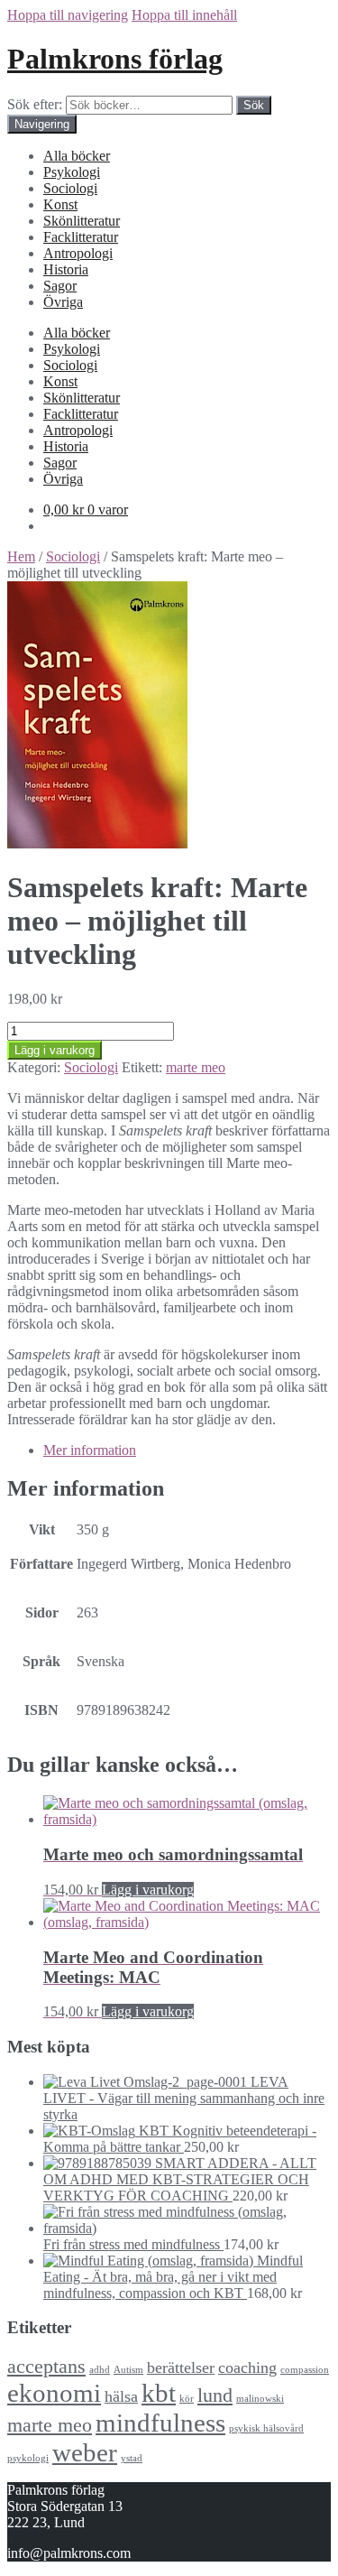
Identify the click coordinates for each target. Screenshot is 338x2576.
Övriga (63, 302)
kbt (159, 2393)
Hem (21, 556)
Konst (60, 204)
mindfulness (160, 2423)
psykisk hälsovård (266, 2428)
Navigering (42, 124)
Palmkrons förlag (115, 59)
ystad (132, 2458)
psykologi (28, 2458)
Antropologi (78, 253)
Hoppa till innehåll (184, 15)
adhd (100, 2370)
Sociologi (70, 188)
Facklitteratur (81, 237)
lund (215, 2395)
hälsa (121, 2396)
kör (187, 2399)
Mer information (90, 1450)
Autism (128, 2370)
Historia (66, 269)
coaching (247, 2368)
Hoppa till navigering (68, 15)
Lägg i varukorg (55, 1050)
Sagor (60, 286)
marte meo (196, 1067)
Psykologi (72, 172)
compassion (305, 2370)
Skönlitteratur (82, 221)
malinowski (260, 2399)
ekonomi (54, 2393)
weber (85, 2452)
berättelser (181, 2368)
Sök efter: (35, 104)
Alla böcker (77, 156)
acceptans (46, 2366)
